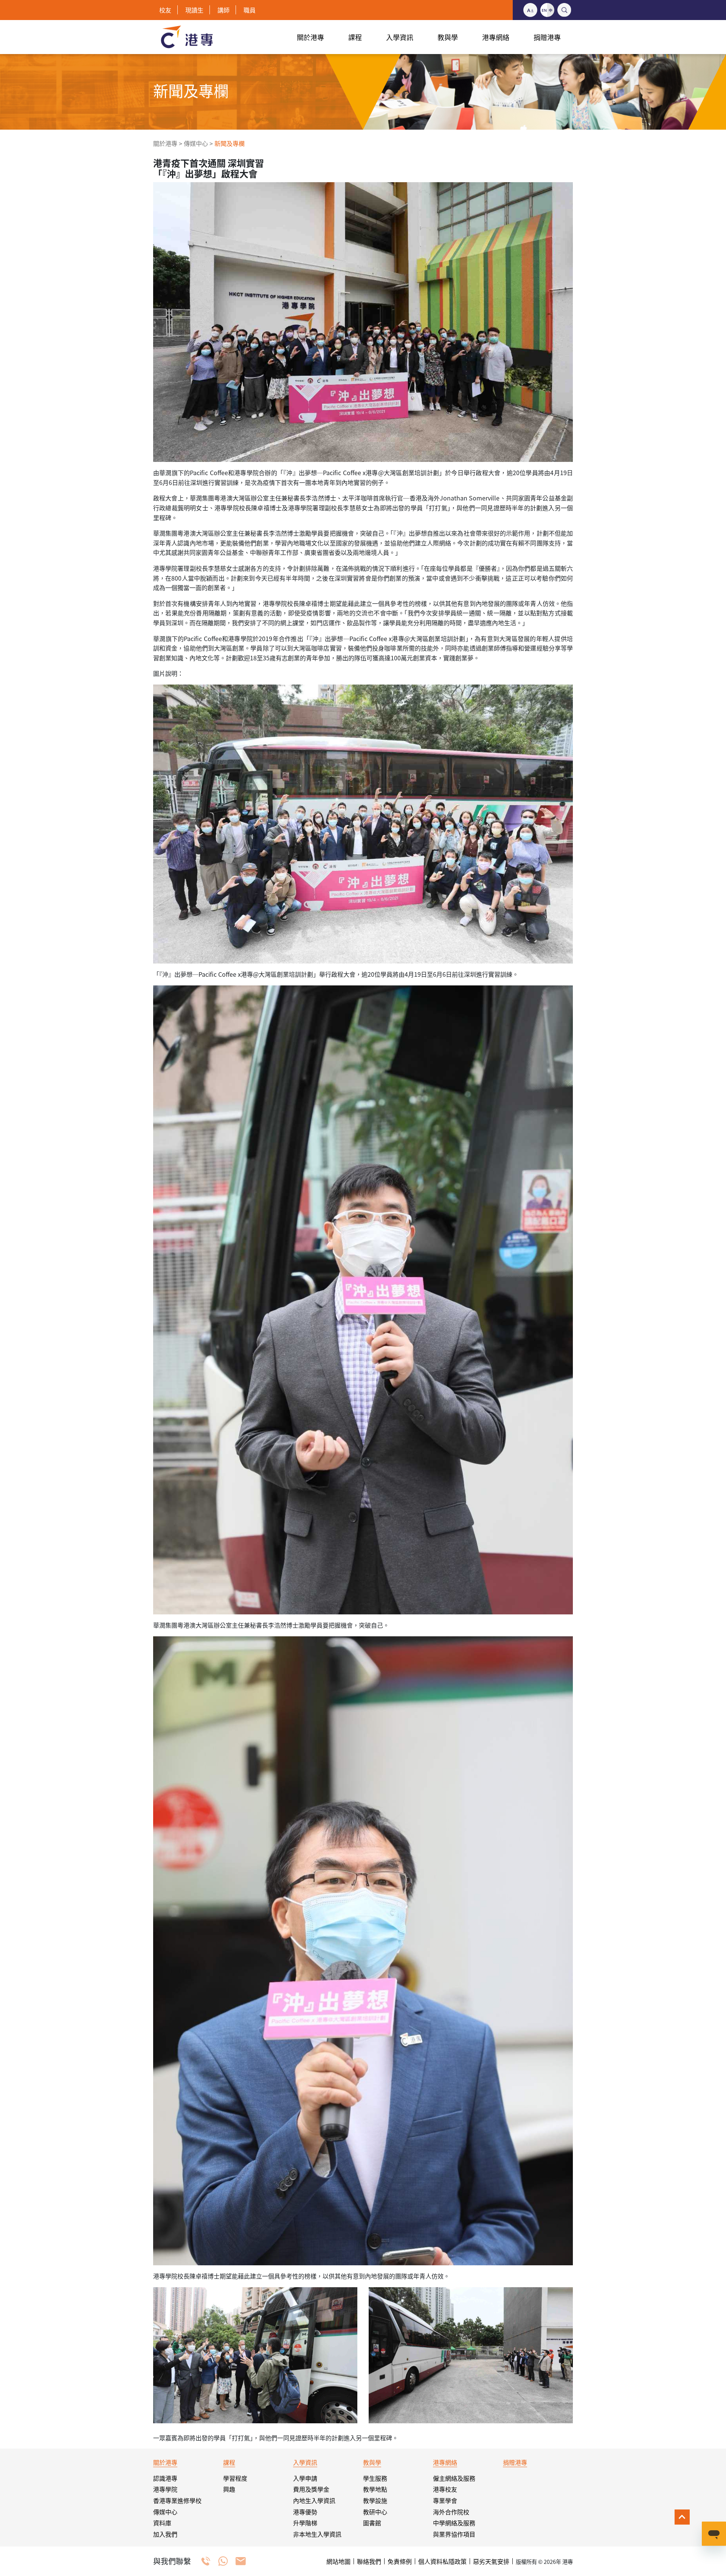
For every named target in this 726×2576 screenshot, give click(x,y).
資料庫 (162, 2523)
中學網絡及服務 (454, 2523)
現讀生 (194, 10)
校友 (165, 10)
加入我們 (165, 2534)
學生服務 (375, 2478)
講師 (223, 10)
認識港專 (165, 2478)
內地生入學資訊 (314, 2500)
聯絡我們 (369, 2561)
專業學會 (445, 2500)
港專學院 (165, 2489)
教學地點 (375, 2489)
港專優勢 (305, 2512)
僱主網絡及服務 (454, 2478)
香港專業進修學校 (177, 2500)
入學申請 (305, 2478)
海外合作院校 (451, 2512)
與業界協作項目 (454, 2534)
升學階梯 (305, 2523)
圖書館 (372, 2523)
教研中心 (375, 2512)
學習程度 (235, 2478)
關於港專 (165, 143)
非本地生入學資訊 (317, 2534)
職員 (250, 10)
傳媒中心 (196, 143)
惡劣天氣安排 (491, 2561)
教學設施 (375, 2500)
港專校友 (445, 2489)
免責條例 (400, 2561)
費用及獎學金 (311, 2489)
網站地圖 (338, 2561)
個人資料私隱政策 (442, 2561)
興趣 (229, 2489)
